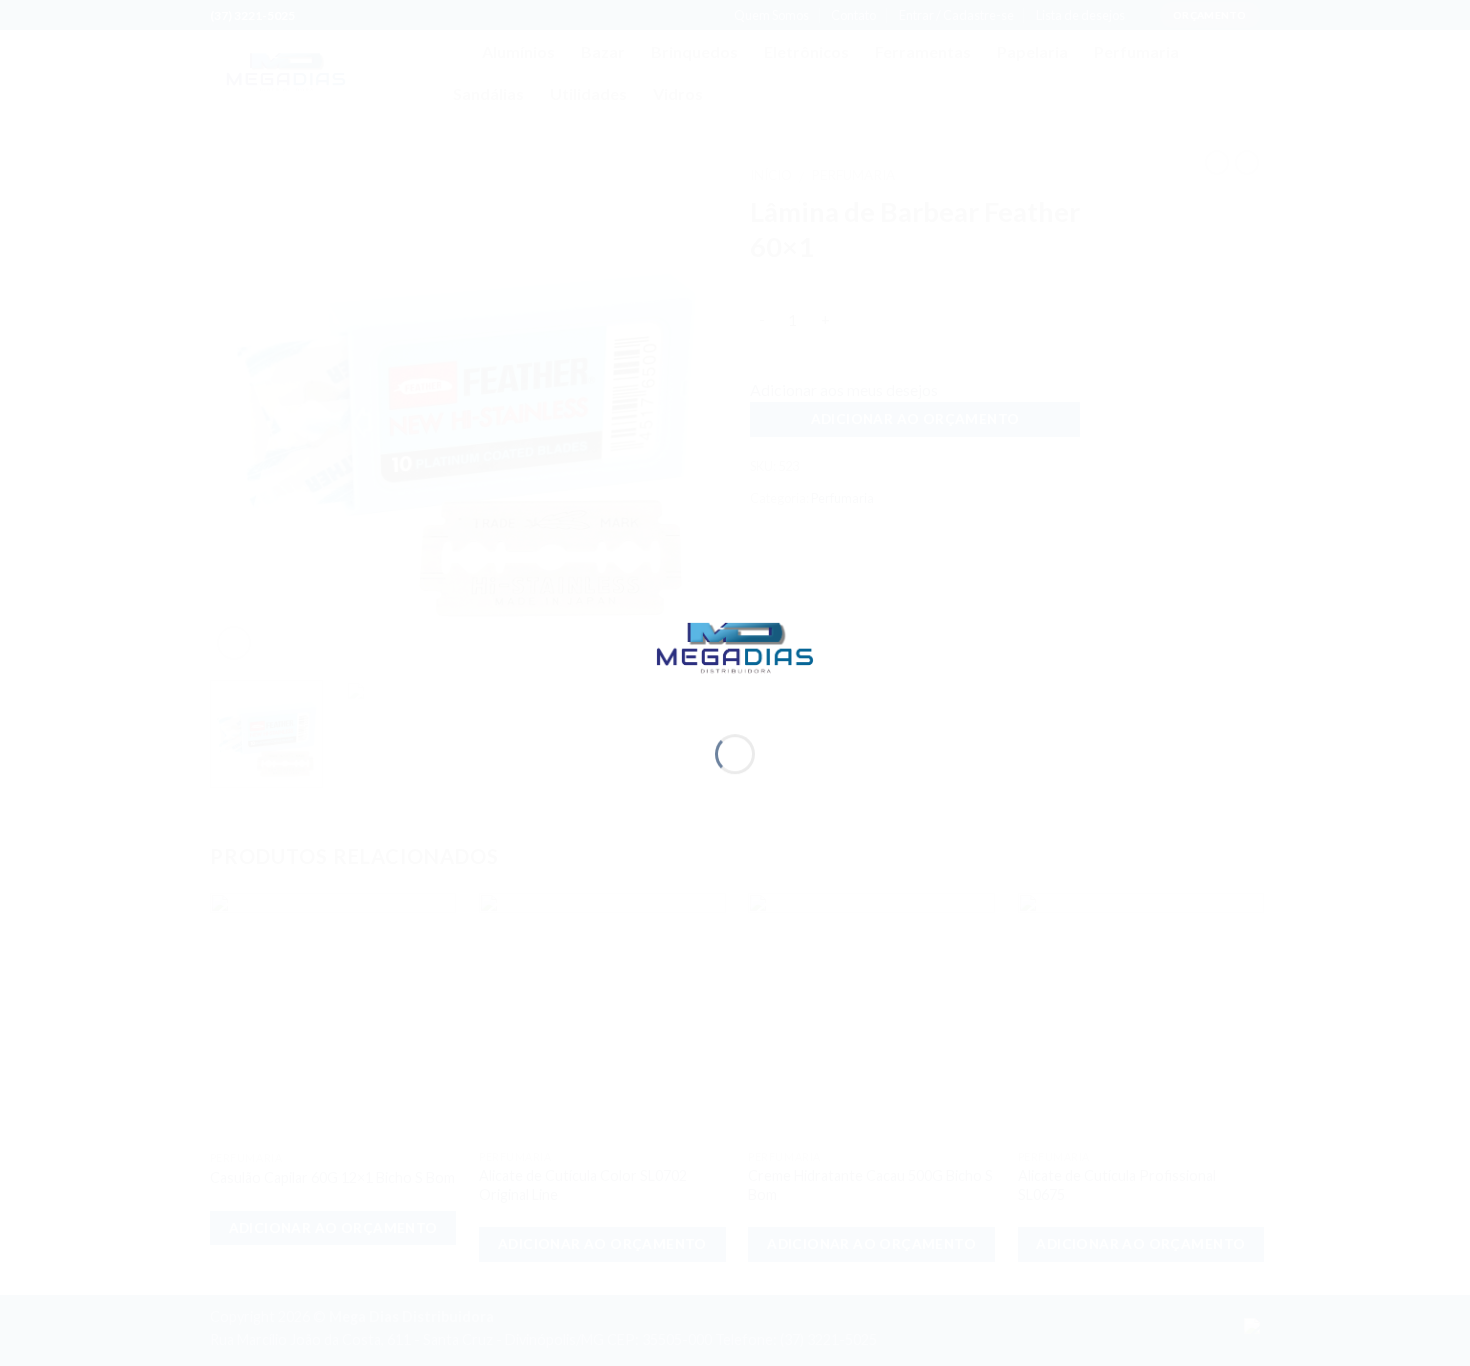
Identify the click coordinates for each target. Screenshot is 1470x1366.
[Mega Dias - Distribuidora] (735, 645)
